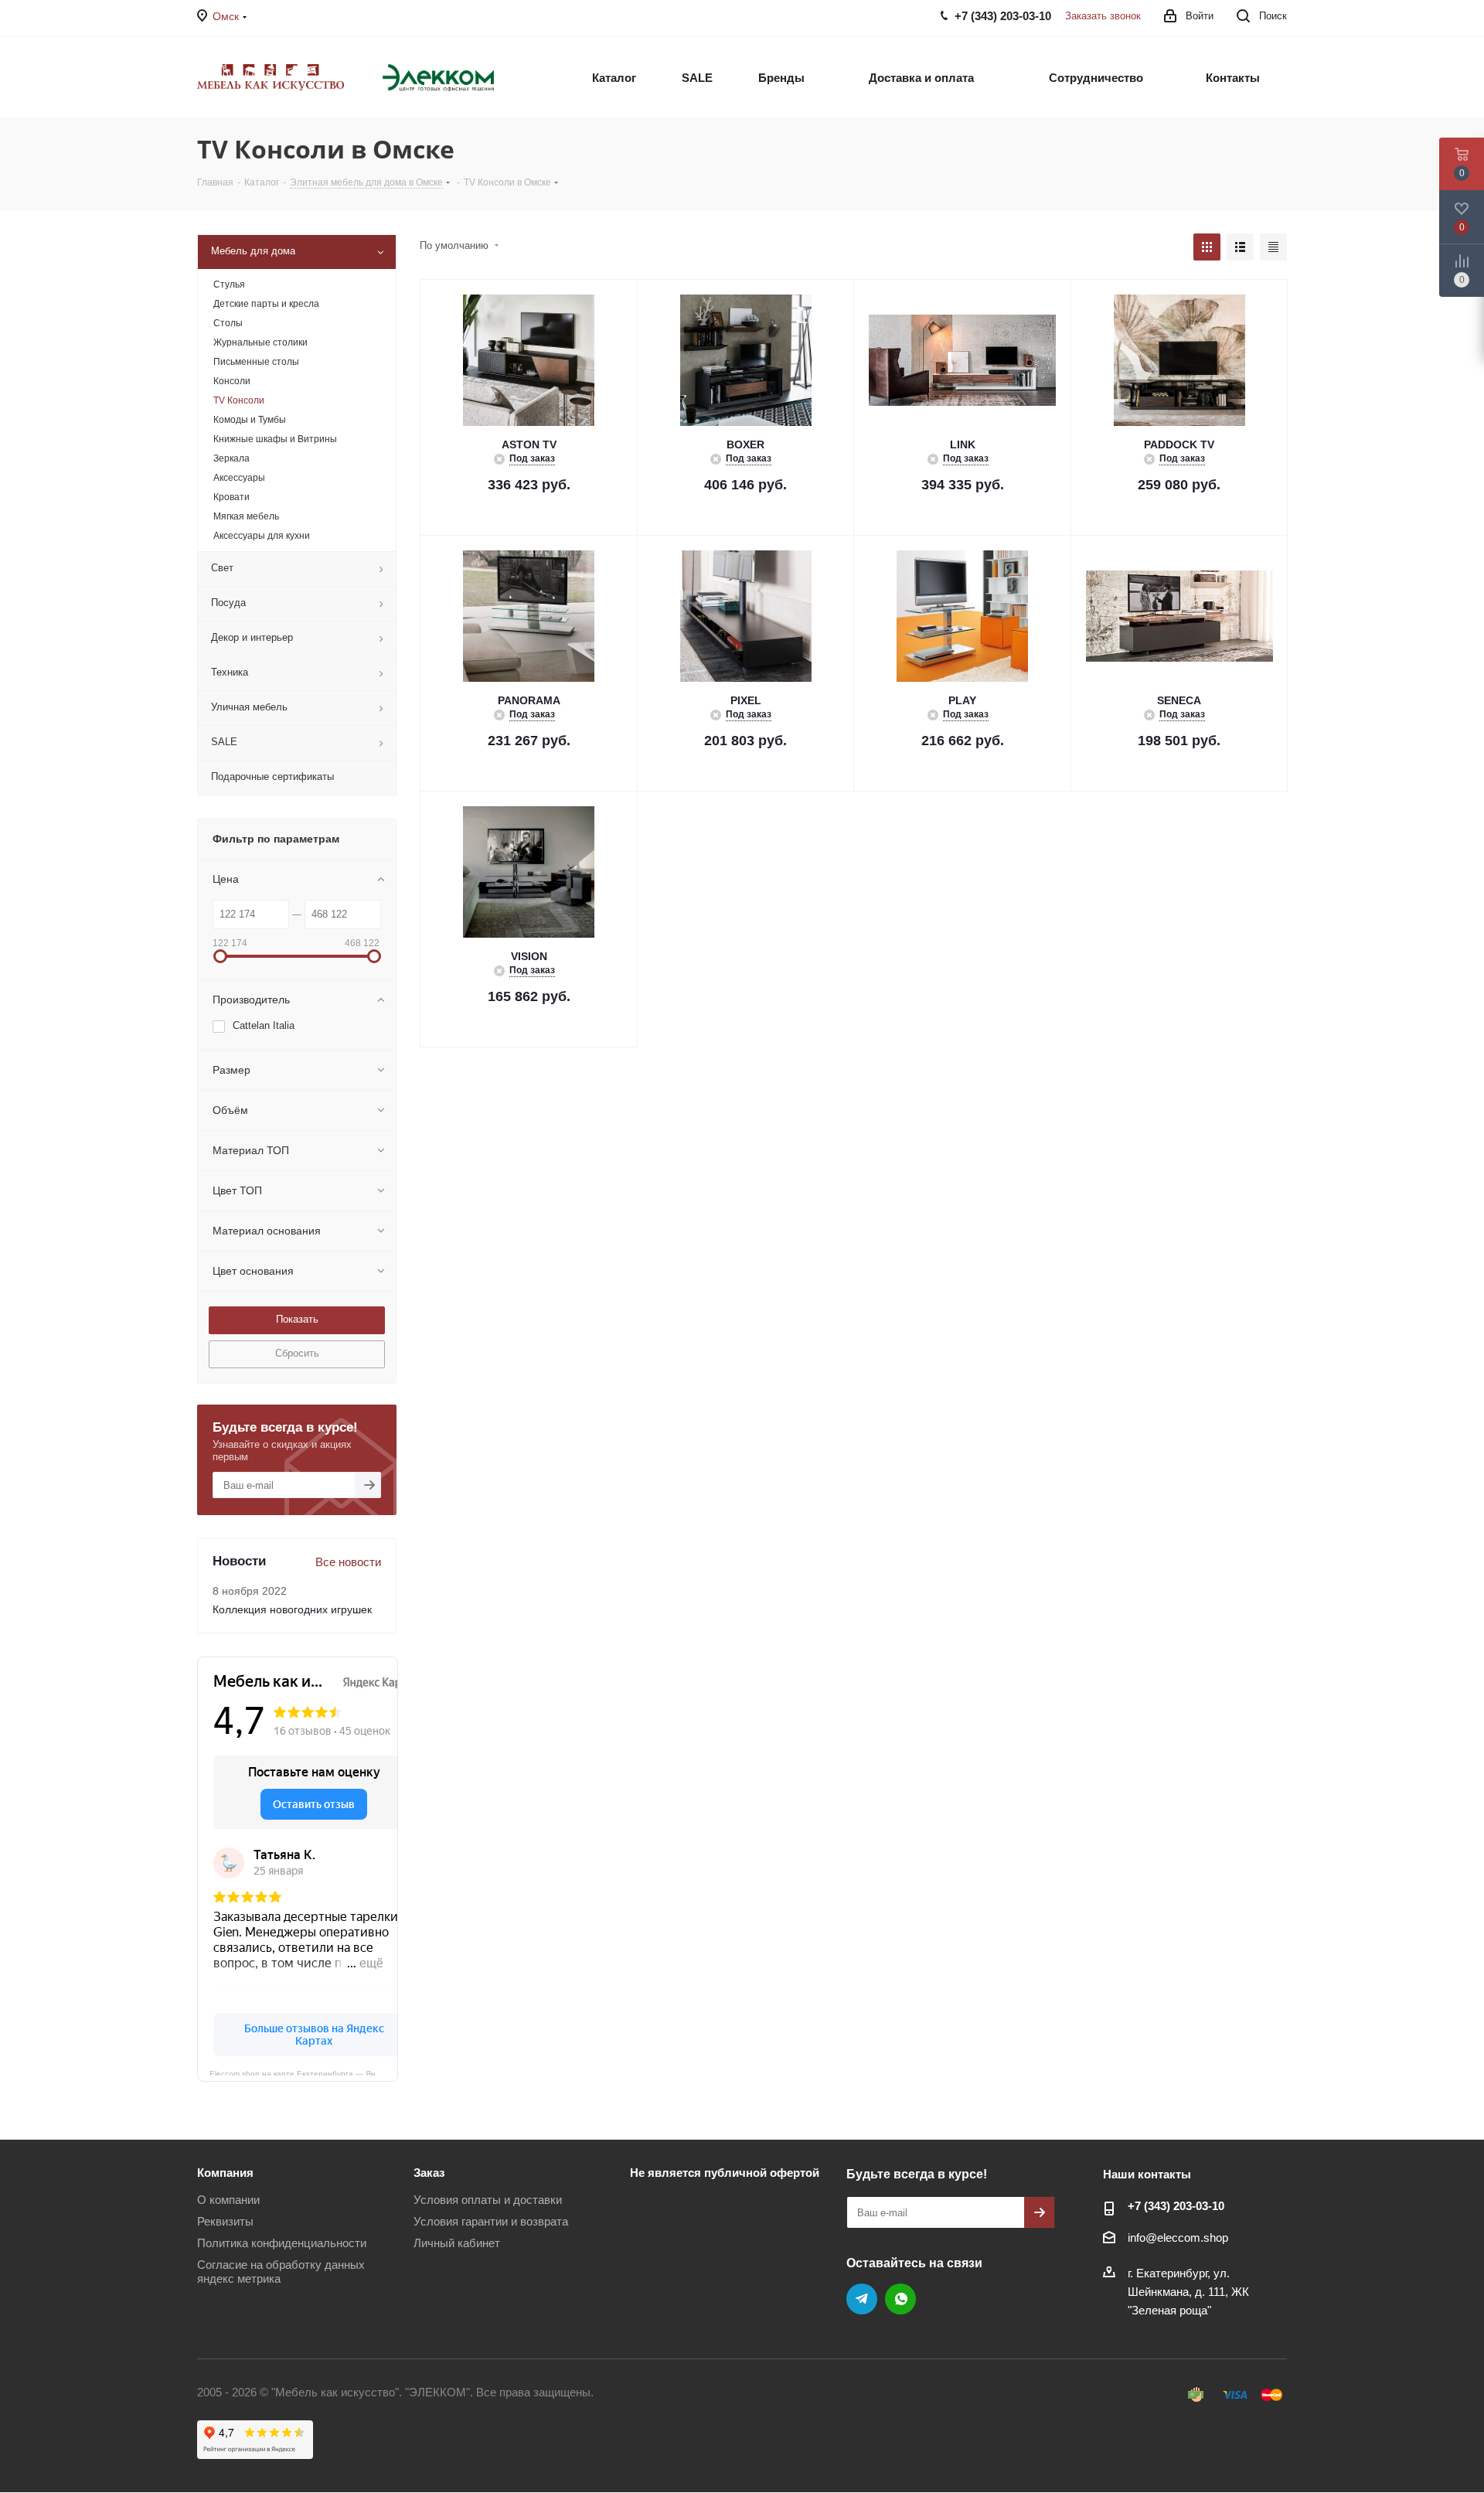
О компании (228, 2200)
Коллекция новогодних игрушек (292, 1609)
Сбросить (297, 1353)
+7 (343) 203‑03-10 (1176, 2206)
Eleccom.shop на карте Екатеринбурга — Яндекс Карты (304, 2072)
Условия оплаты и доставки (488, 2200)
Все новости (348, 1562)
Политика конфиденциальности (282, 2243)
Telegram (862, 2299)
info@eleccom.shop (1178, 2238)
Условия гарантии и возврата (491, 2221)
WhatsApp (900, 2299)
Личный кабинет (457, 2243)
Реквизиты (225, 2221)
